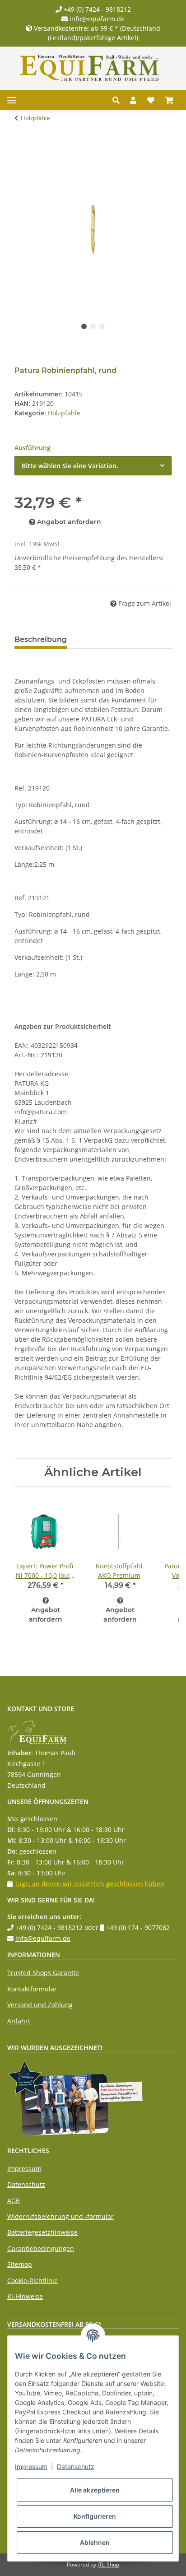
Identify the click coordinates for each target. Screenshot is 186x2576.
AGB (14, 2201)
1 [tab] (84, 326)
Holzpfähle (64, 413)
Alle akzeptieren (95, 2490)
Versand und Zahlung (40, 2005)
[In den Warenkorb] (22, 146)
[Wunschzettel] (151, 100)
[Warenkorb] (169, 100)
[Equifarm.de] (89, 68)
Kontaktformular (32, 1989)
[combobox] (93, 466)
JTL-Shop (108, 2564)
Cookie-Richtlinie (33, 2281)
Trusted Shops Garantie (43, 1973)
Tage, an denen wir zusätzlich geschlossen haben (89, 1884)
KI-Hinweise (25, 2296)
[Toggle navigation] (12, 100)
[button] (119, 100)
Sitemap (20, 2264)
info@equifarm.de (96, 19)
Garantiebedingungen (41, 2248)
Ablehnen (95, 2542)
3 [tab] (102, 326)
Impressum (24, 2169)
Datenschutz (26, 2184)
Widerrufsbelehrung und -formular (60, 2216)
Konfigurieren (95, 2516)
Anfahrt (19, 2021)
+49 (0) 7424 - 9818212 (96, 9)
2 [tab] (93, 326)
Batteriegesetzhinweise (42, 2232)
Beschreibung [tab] (41, 639)
